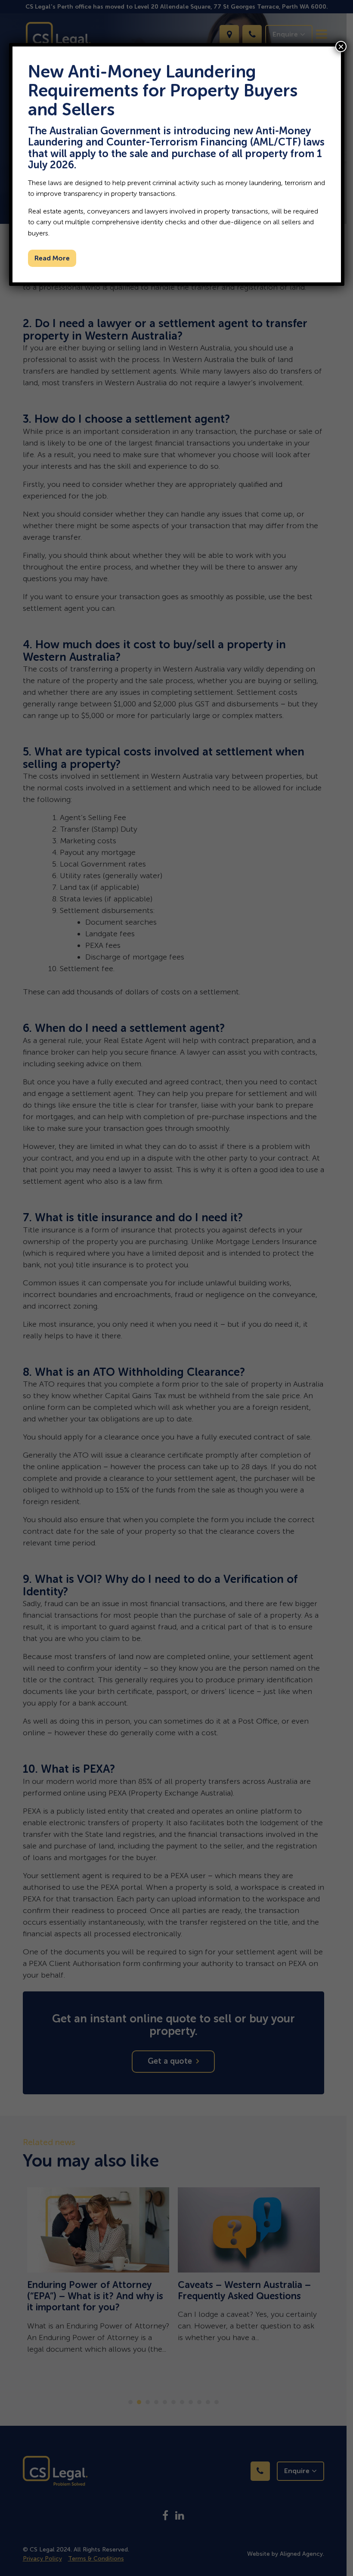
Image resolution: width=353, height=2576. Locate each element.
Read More (52, 258)
